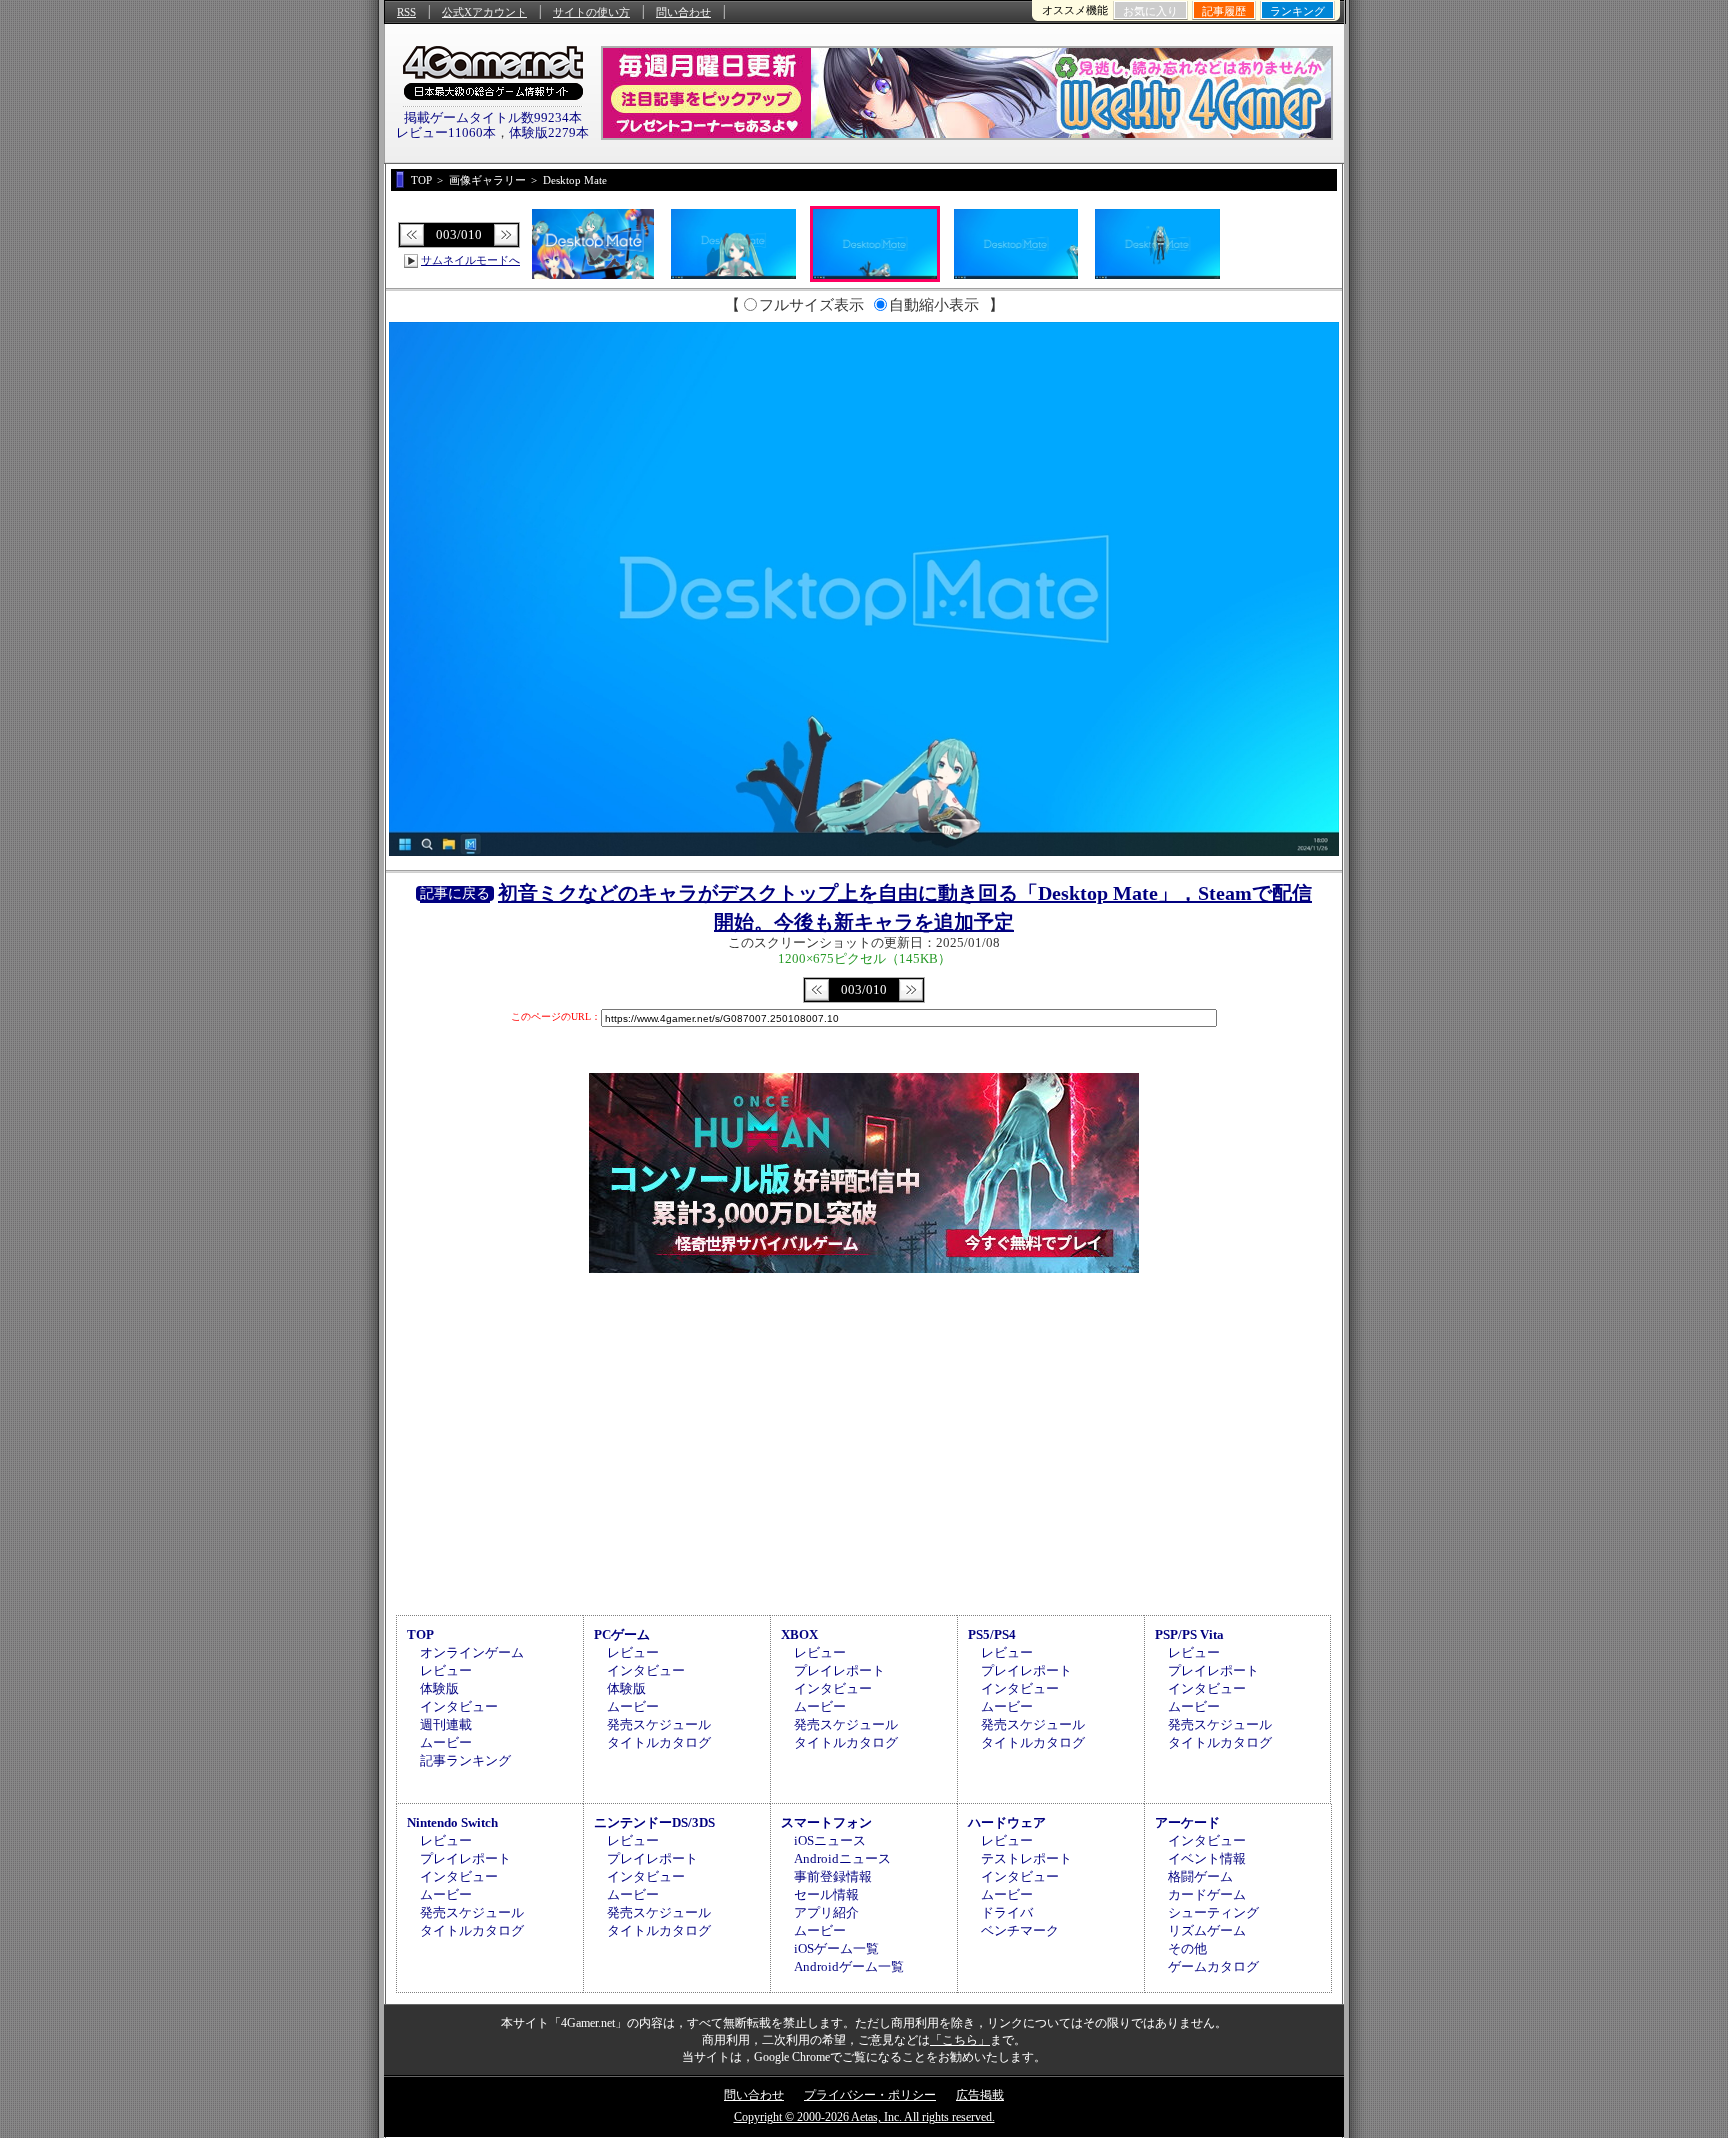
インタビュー (459, 1706)
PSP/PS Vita (1189, 1634)
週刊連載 (446, 1724)
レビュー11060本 (446, 132)
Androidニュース (842, 1858)
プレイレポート (839, 1670)
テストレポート (1026, 1858)
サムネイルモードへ (470, 260)
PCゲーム (622, 1634)
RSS (406, 12)
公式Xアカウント (484, 12)
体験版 (439, 1688)
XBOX (799, 1634)
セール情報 (826, 1894)
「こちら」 (960, 2040)
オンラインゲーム (472, 1652)
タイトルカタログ (659, 1742)
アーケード (1187, 1822)
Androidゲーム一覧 (849, 1966)
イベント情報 (1207, 1858)
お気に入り (1150, 11)
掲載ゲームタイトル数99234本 (493, 117)
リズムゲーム (1207, 1930)
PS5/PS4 (992, 1634)
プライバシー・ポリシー (870, 2095)
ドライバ (1007, 1912)
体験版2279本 (549, 132)
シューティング (1213, 1912)
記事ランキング (465, 1760)
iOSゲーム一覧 (836, 1948)
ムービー (446, 1742)
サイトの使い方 (591, 12)
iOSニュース (830, 1840)
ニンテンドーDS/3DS (654, 1822)
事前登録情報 (833, 1876)
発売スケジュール (659, 1724)
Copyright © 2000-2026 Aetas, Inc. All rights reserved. (864, 2117)
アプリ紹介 (826, 1912)
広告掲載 (980, 2095)
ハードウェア (1007, 1822)
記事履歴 (1224, 11)
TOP (420, 1634)
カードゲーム (1207, 1894)
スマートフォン (826, 1822)
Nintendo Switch (452, 1822)
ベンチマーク (1020, 1930)
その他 (1187, 1948)
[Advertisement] (864, 1441)
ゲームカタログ (1213, 1966)
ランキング (1297, 11)
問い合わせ (683, 12)
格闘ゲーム (1200, 1876)
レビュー (446, 1670)
